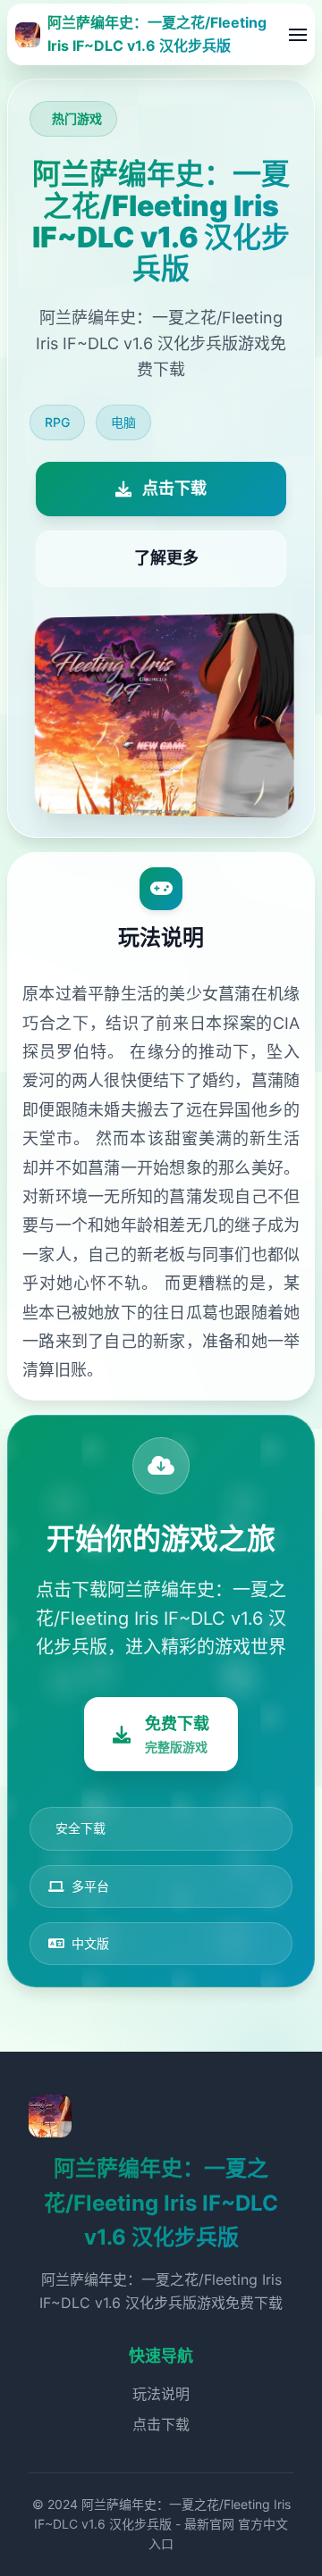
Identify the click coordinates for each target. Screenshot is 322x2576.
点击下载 (161, 2424)
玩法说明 (161, 2394)
